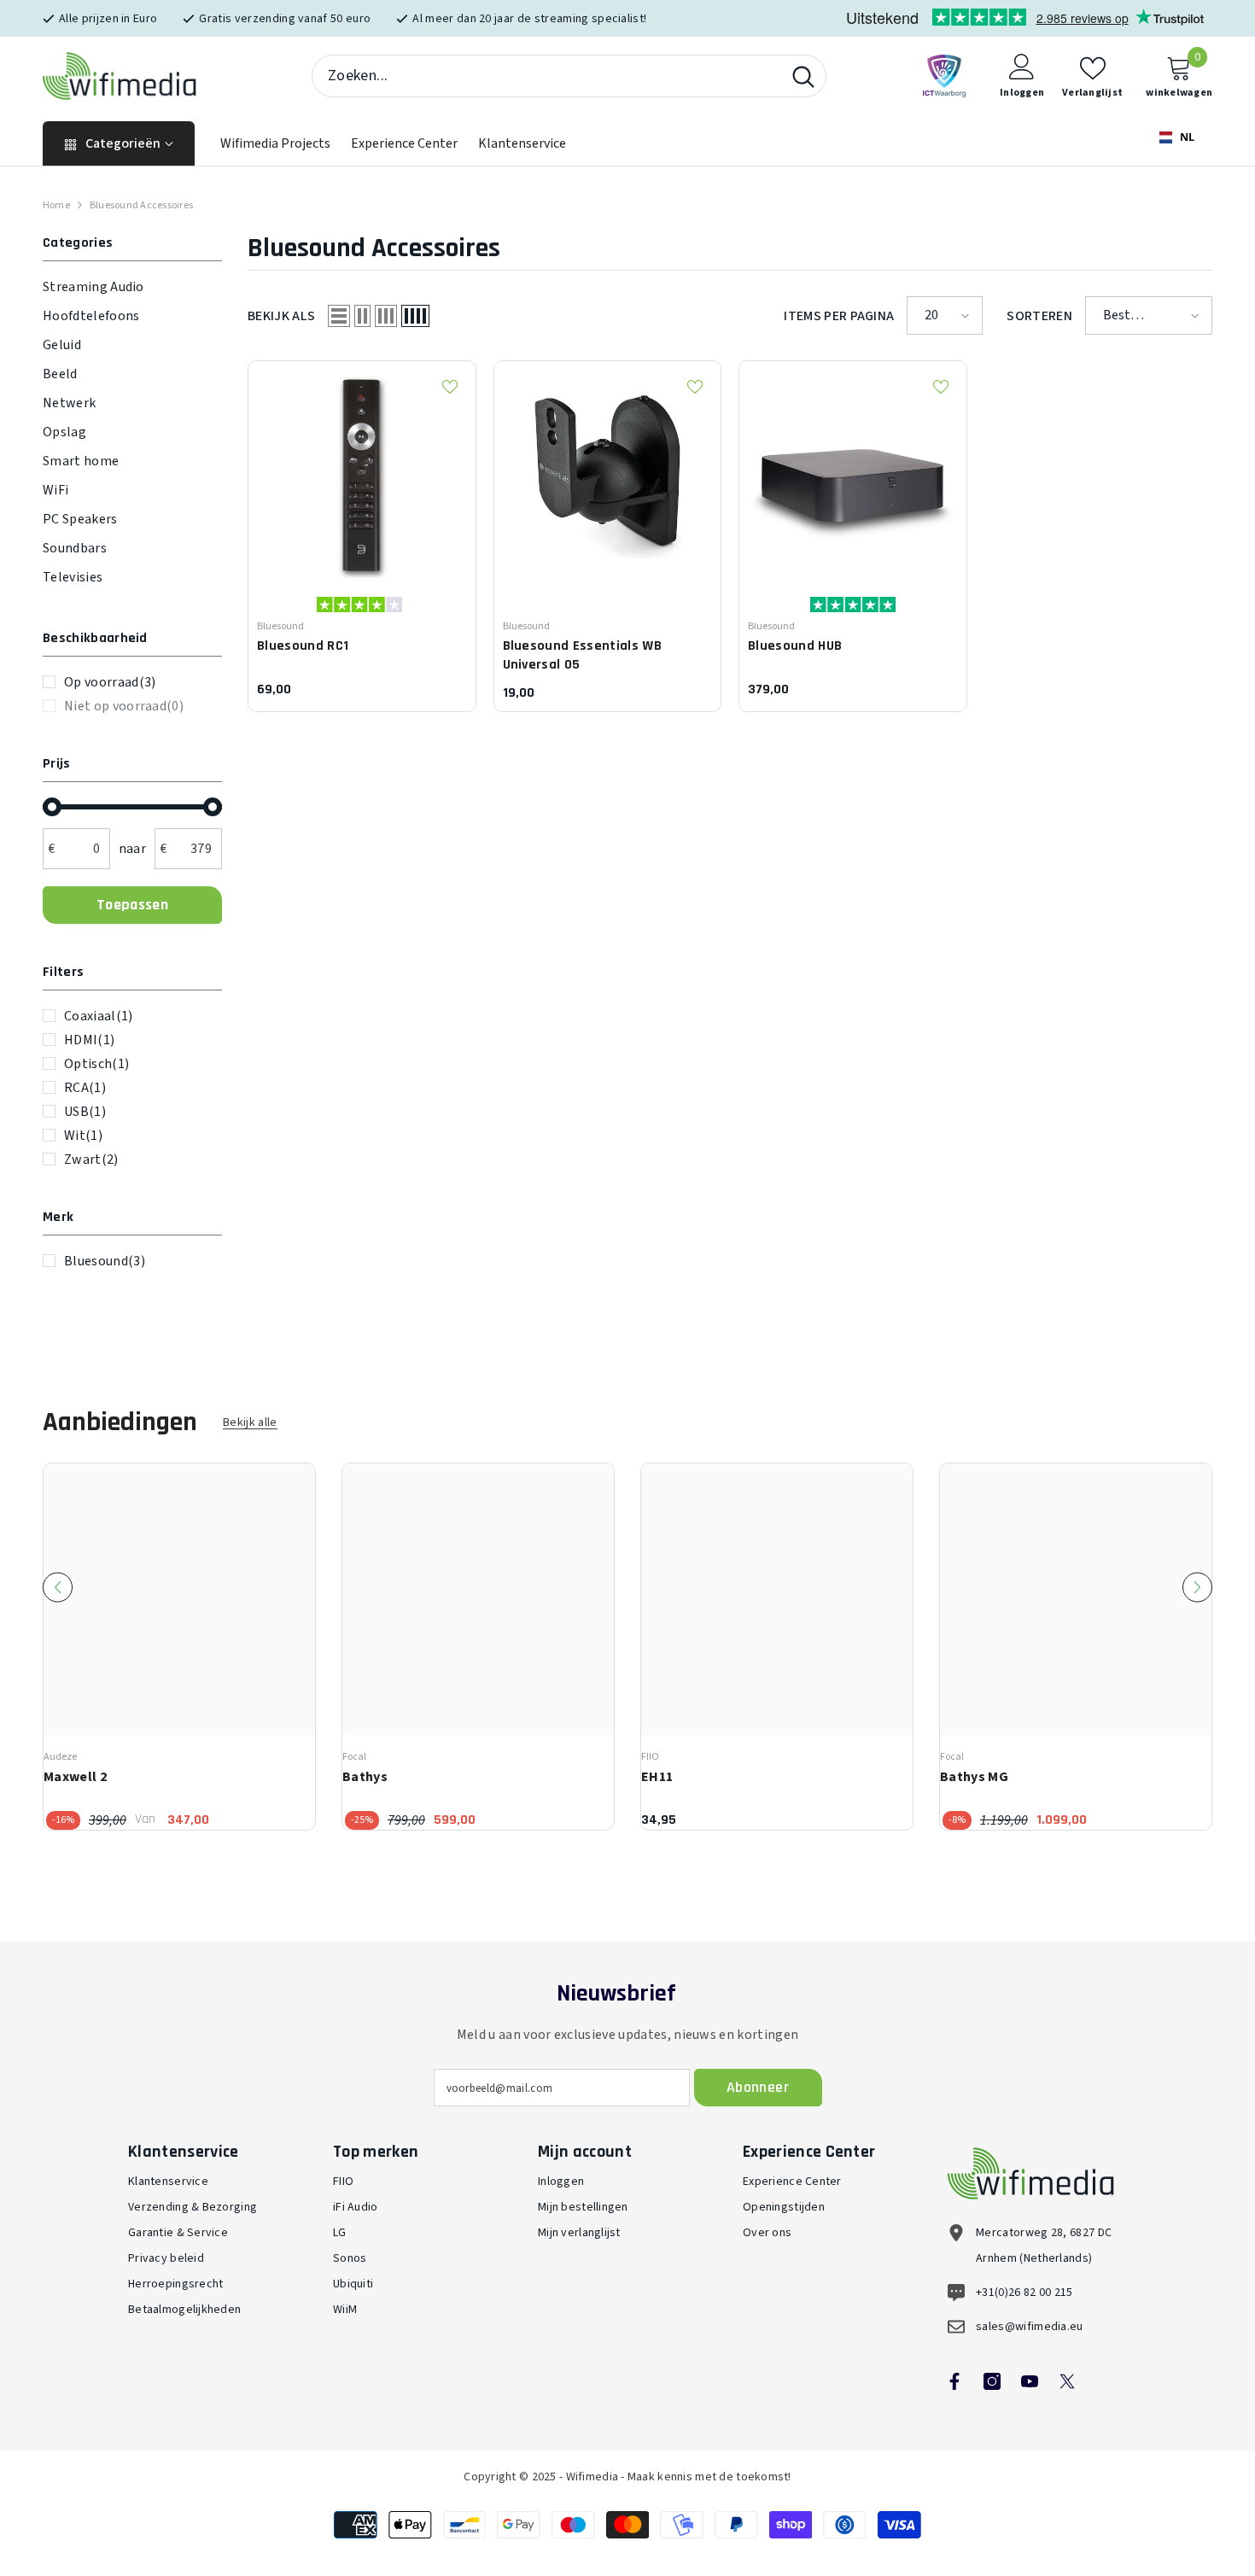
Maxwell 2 (75, 1777)
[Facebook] (954, 2381)
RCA (85, 1088)
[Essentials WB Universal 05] (608, 475)
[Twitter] (1067, 2381)
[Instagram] (992, 2381)
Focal (354, 1757)
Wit (83, 1136)
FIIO (650, 1757)
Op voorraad (110, 682)
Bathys (365, 1777)
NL (1186, 137)
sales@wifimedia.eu (1030, 2327)
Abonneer (758, 2087)
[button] (339, 316)
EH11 (657, 1777)
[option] (179, 1647)
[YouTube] (1030, 2381)
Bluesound (105, 1261)
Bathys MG (974, 1777)
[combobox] (547, 76)
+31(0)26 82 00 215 (1024, 2293)
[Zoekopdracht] (569, 76)
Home (56, 205)
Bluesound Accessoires (141, 205)
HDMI (89, 1040)
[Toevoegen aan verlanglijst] (450, 387)
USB (85, 1112)
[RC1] (362, 475)
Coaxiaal (99, 1016)
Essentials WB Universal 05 (582, 655)
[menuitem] (132, 287)
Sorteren (1039, 316)
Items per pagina (839, 316)
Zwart (91, 1159)
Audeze (60, 1757)
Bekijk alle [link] (250, 1423)
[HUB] (853, 475)
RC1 (303, 646)
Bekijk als (281, 316)
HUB (795, 646)
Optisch (96, 1064)
